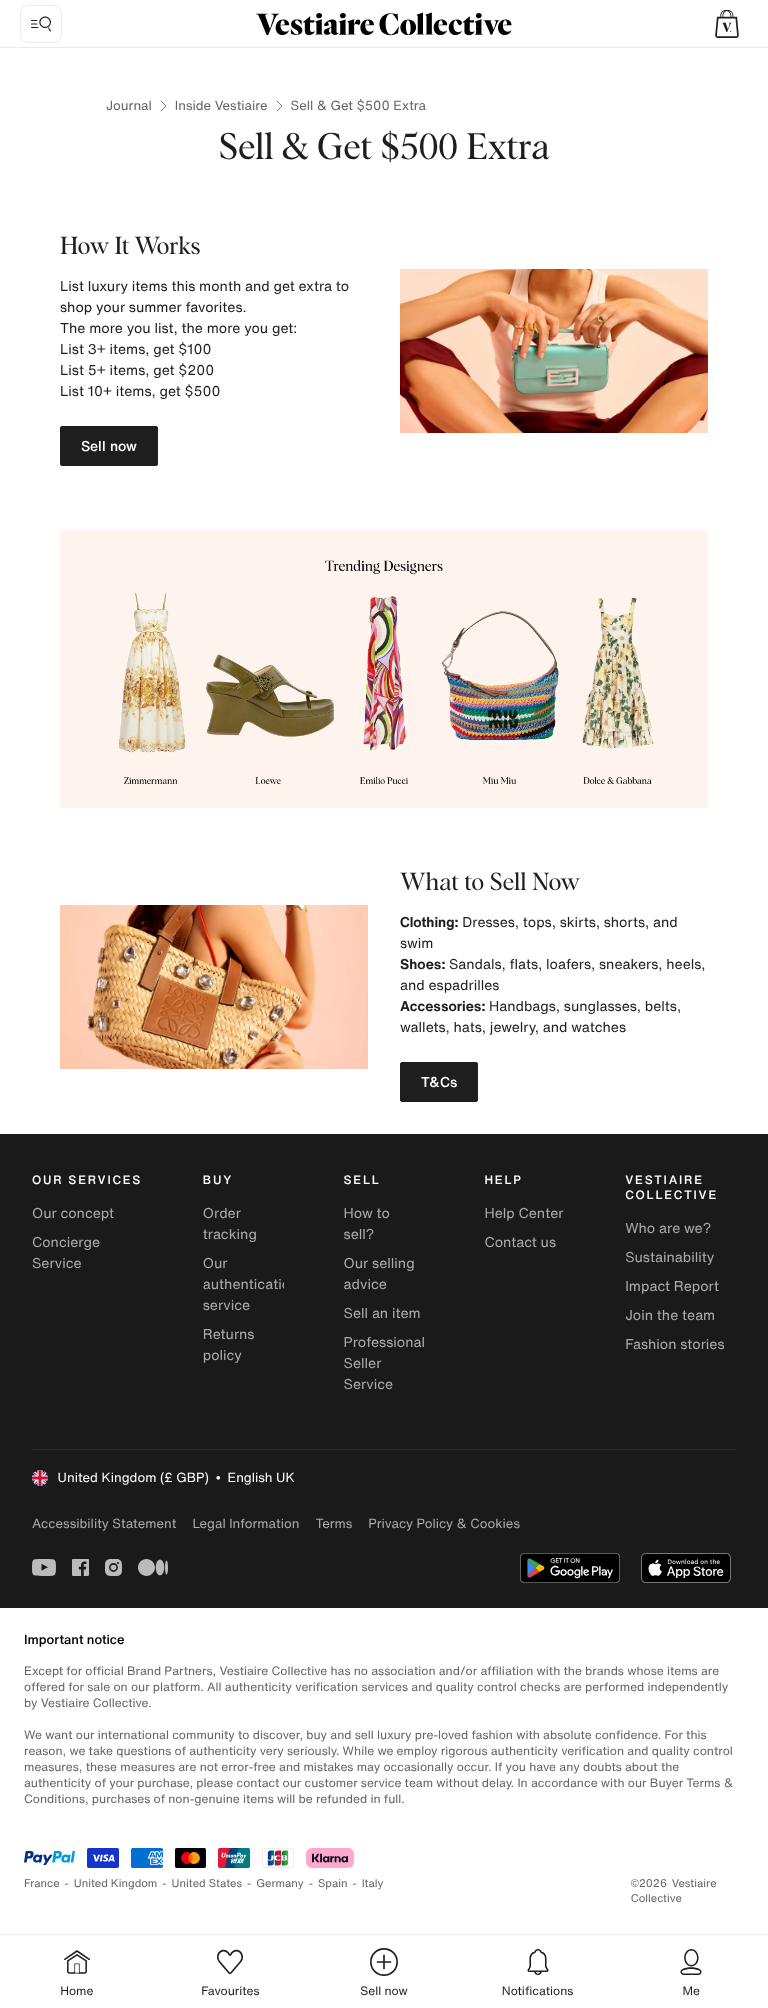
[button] (727, 24)
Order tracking (230, 1224)
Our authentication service (251, 1284)
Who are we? (668, 1228)
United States (207, 1883)
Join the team (670, 1315)
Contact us (520, 1242)
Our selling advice (379, 1274)
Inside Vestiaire (221, 105)
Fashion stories (674, 1344)
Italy (373, 1883)
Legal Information (245, 1523)
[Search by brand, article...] (41, 24)
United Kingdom (116, 1883)
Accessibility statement (104, 1523)
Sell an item (382, 1313)
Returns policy (229, 1345)
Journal (129, 105)
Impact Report (672, 1286)
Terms (333, 1523)
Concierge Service (66, 1253)
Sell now (109, 445)
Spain (333, 1883)
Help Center (523, 1213)
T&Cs (439, 1081)
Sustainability (669, 1257)
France (42, 1883)
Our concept (73, 1213)
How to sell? (367, 1224)
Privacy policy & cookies (444, 1523)
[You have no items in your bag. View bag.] (727, 24)
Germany (280, 1883)
